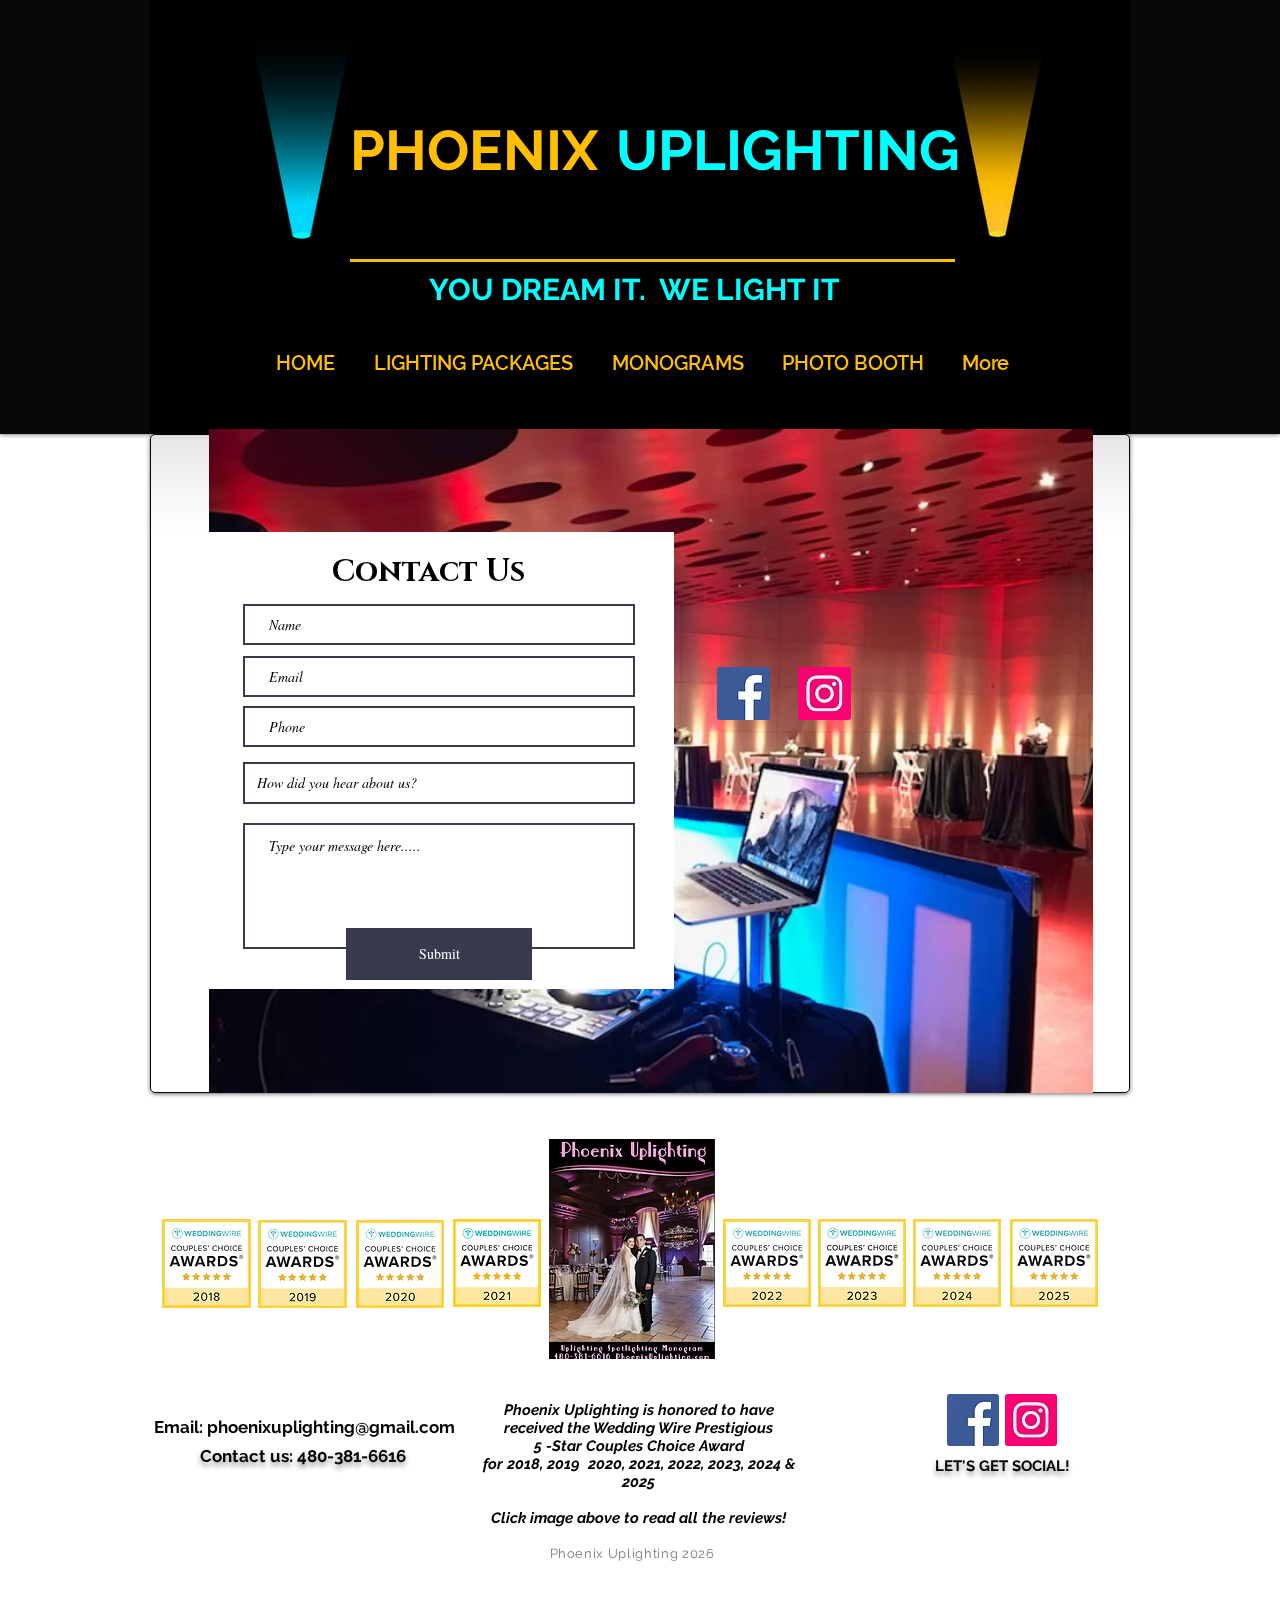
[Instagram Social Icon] (824, 693)
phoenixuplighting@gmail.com (331, 1427)
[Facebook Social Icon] (743, 693)
